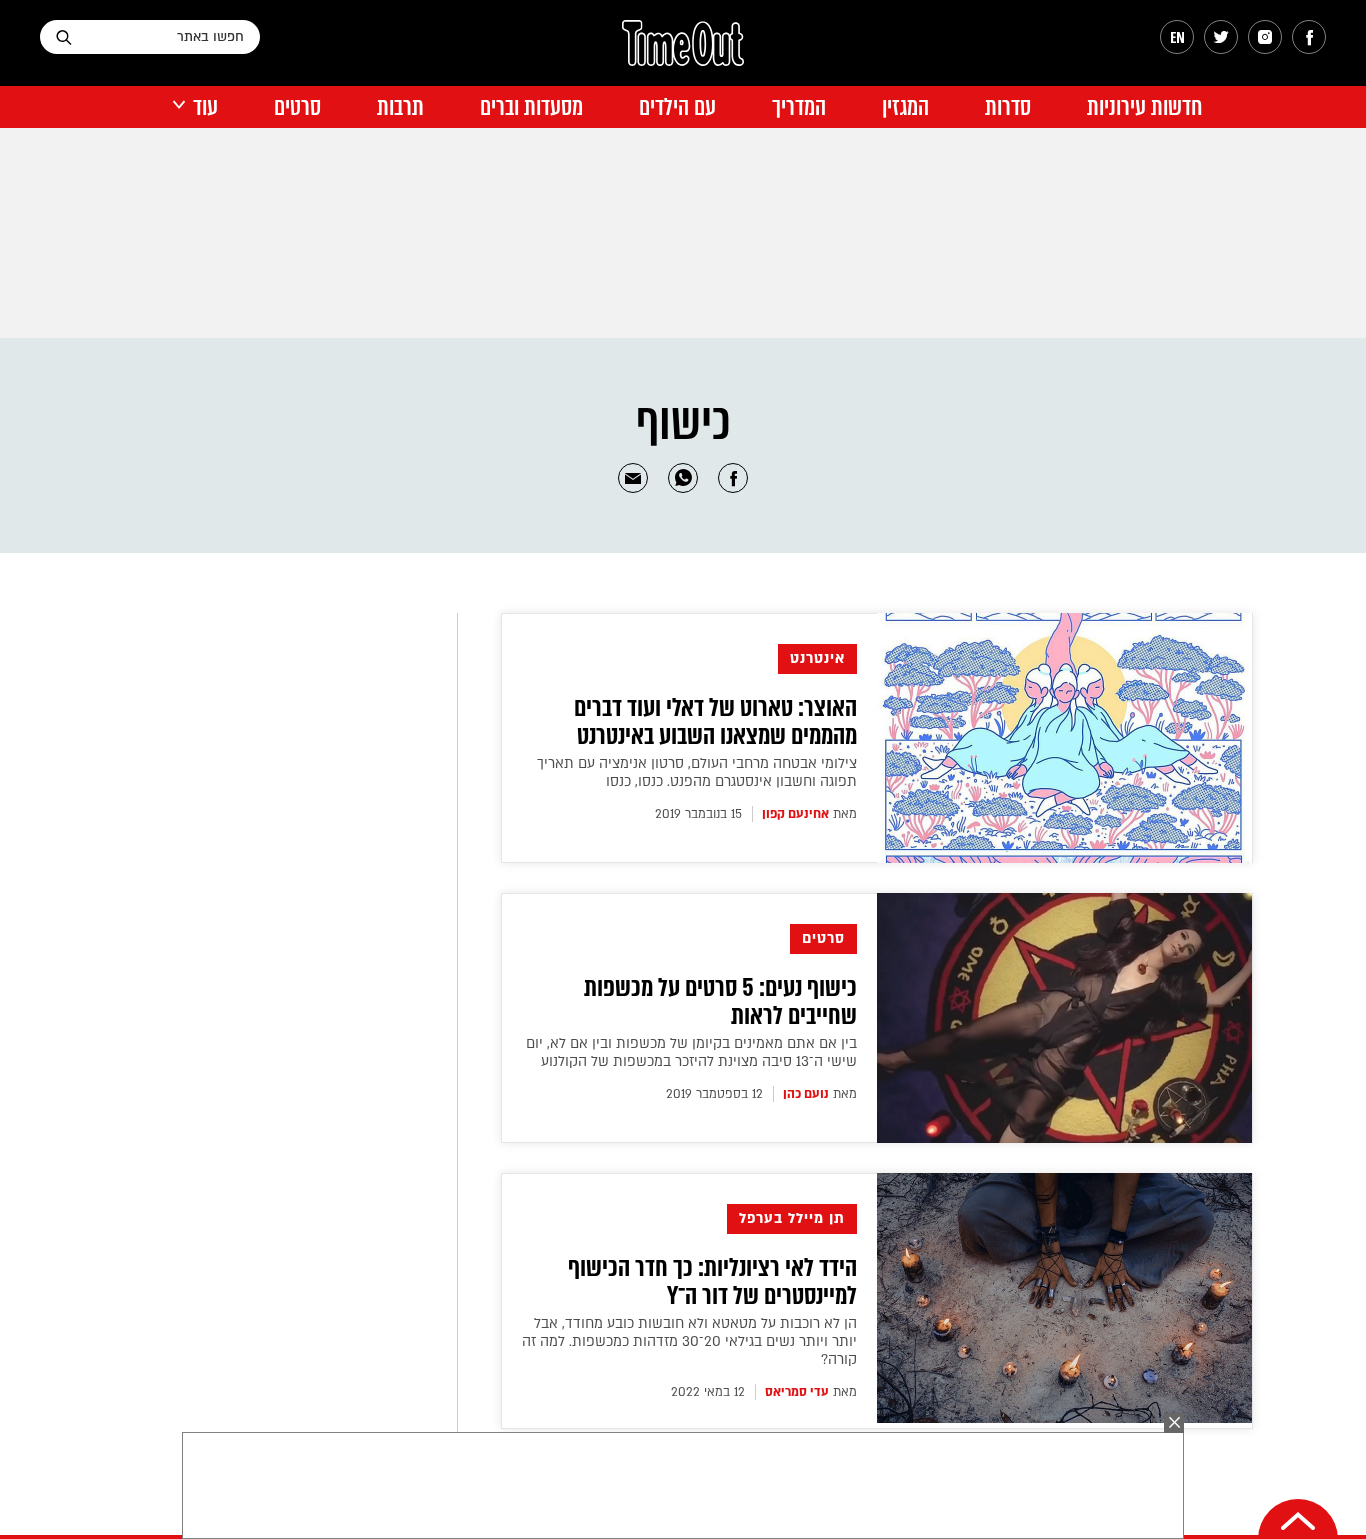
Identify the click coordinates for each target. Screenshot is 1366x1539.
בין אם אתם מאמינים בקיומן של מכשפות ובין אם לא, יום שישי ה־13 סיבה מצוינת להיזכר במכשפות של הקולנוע (691, 1052)
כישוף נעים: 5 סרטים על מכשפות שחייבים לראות (720, 1002)
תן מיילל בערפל (792, 1218)
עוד (205, 107)
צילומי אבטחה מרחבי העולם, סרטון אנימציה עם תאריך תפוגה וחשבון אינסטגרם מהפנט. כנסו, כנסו (697, 772)
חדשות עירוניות (1144, 107)
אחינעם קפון (795, 814)
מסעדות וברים (531, 107)
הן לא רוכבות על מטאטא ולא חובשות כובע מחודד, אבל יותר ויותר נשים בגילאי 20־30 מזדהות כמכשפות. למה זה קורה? (689, 1341)
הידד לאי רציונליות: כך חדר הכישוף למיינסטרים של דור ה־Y (712, 1282)
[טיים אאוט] (683, 53)
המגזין (905, 107)
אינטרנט (817, 658)
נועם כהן (806, 1094)
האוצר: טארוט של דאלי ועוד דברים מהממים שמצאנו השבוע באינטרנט (715, 722)
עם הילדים (677, 107)
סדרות (1008, 107)
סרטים (297, 107)
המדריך (799, 107)
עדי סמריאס (797, 1392)
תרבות (400, 107)
